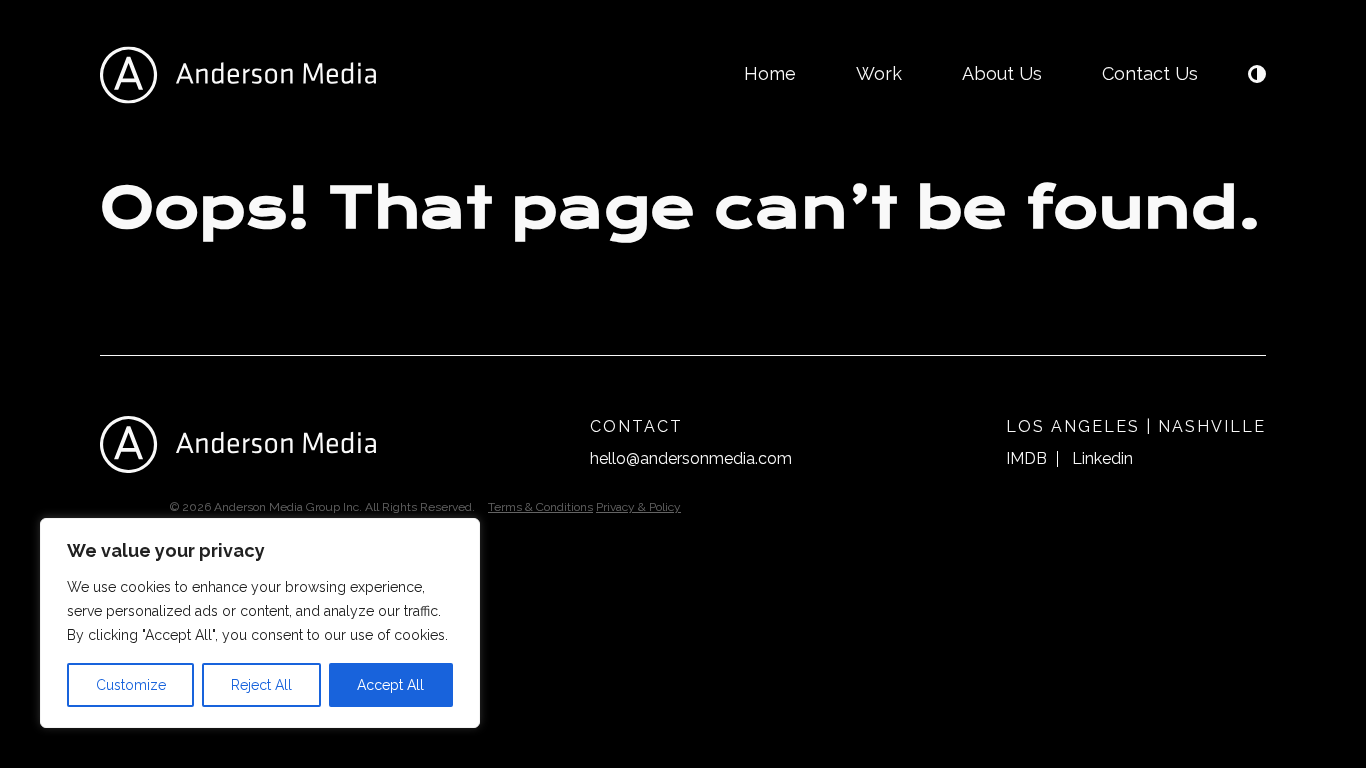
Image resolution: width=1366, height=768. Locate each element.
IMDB (1026, 458)
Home (770, 73)
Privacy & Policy (638, 507)
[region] (260, 623)
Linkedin (1102, 458)
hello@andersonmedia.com (691, 458)
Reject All (261, 685)
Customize (131, 685)
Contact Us (1150, 73)
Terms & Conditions (540, 507)
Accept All (390, 685)
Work (879, 73)
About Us (1002, 73)
